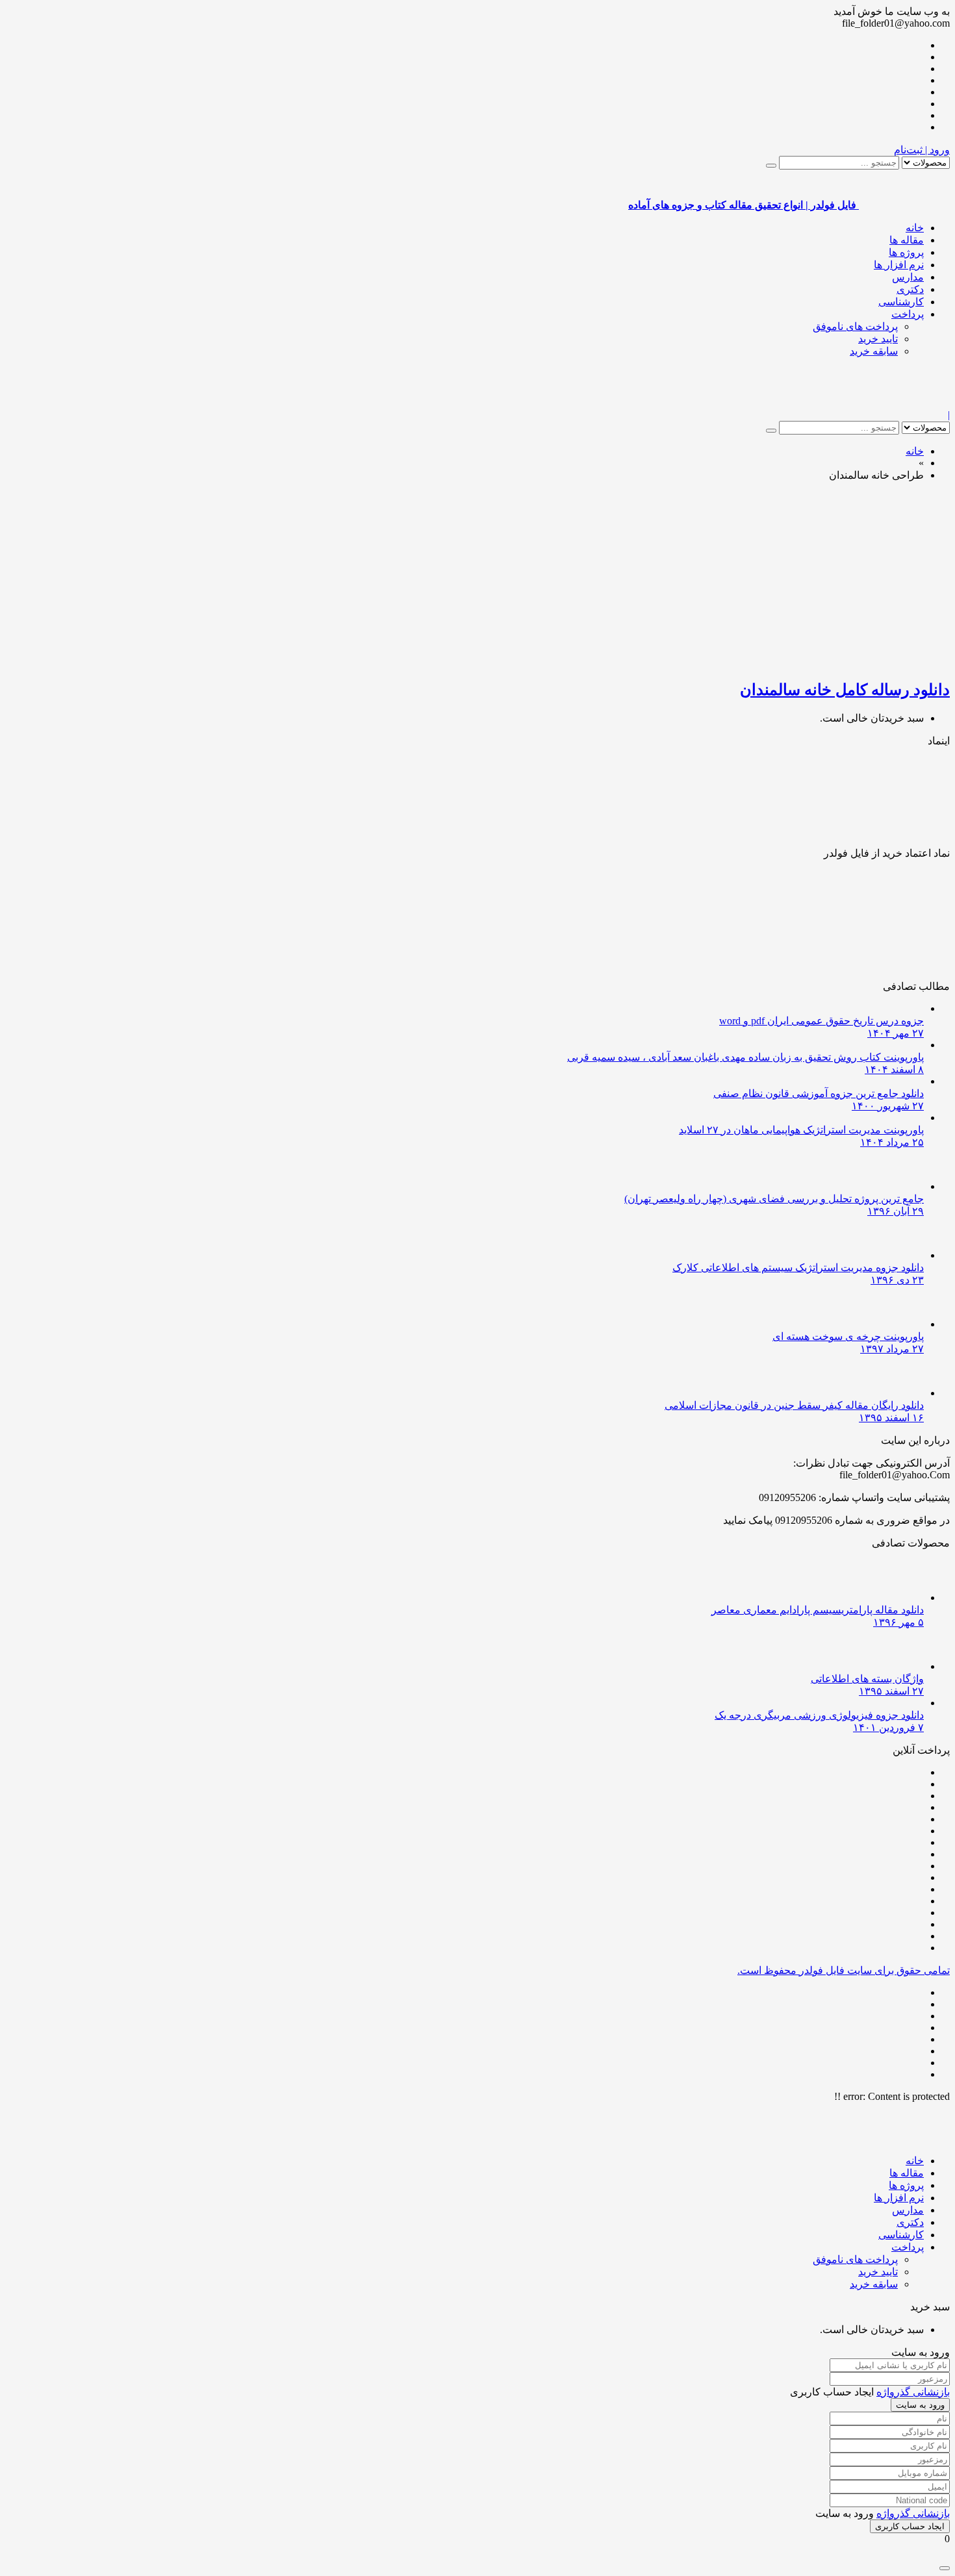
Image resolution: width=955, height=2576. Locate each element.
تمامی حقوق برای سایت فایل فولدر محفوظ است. (844, 1970)
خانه (915, 228)
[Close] (945, 2568)
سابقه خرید (874, 351)
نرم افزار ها (899, 265)
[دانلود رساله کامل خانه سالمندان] (796, 662)
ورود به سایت (920, 2405)
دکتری (910, 289)
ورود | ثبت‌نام (922, 150)
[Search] (771, 166)
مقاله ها (907, 240)
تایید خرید (878, 339)
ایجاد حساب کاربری (910, 2526)
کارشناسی (901, 302)
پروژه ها (906, 252)
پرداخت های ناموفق (855, 326)
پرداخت (908, 314)
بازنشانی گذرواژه (913, 2392)
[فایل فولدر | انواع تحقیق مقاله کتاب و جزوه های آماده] (904, 403)
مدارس (908, 277)
